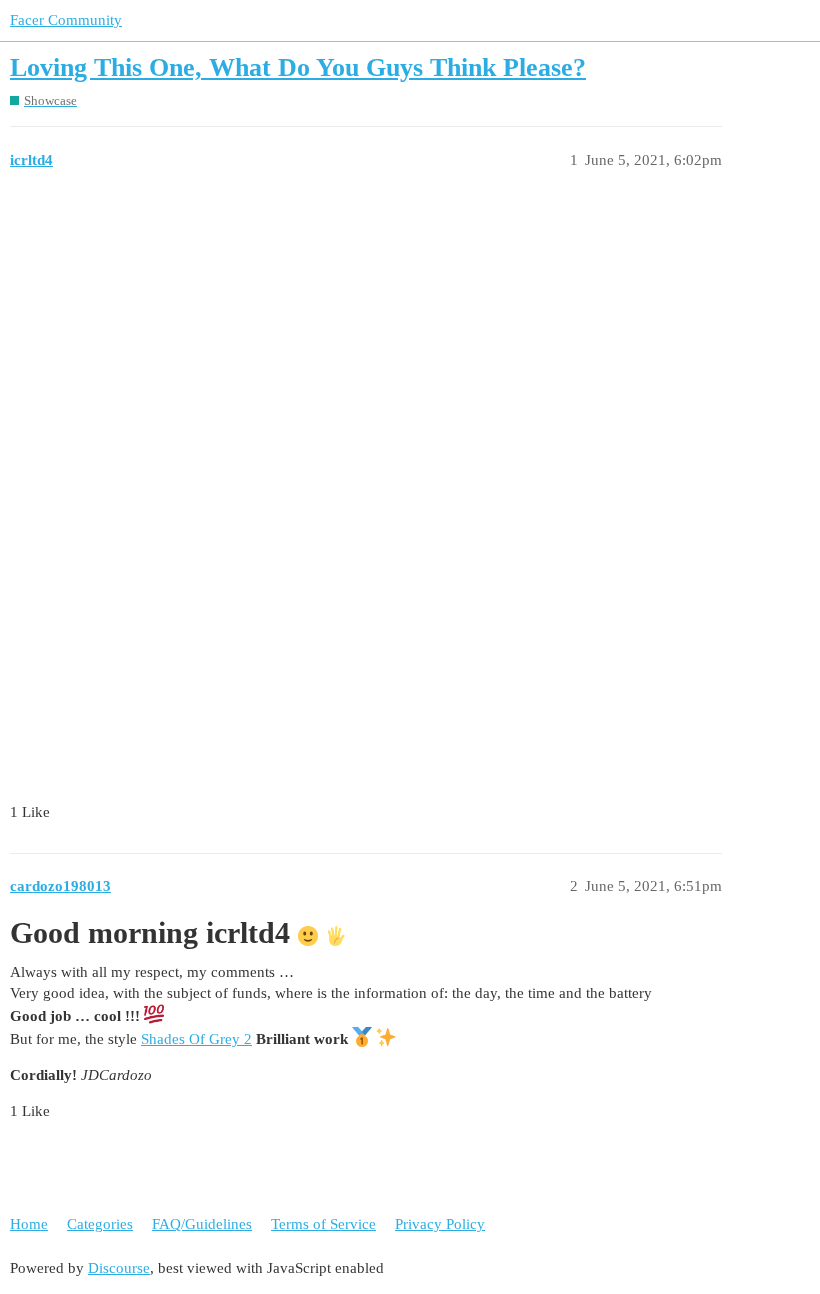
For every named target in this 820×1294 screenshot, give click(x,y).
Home (29, 1224)
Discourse (119, 1268)
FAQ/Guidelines (202, 1224)
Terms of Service (323, 1224)
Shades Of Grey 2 (196, 1039)
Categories (100, 1224)
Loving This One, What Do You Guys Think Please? (298, 67)
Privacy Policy (440, 1224)
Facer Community (66, 20)
